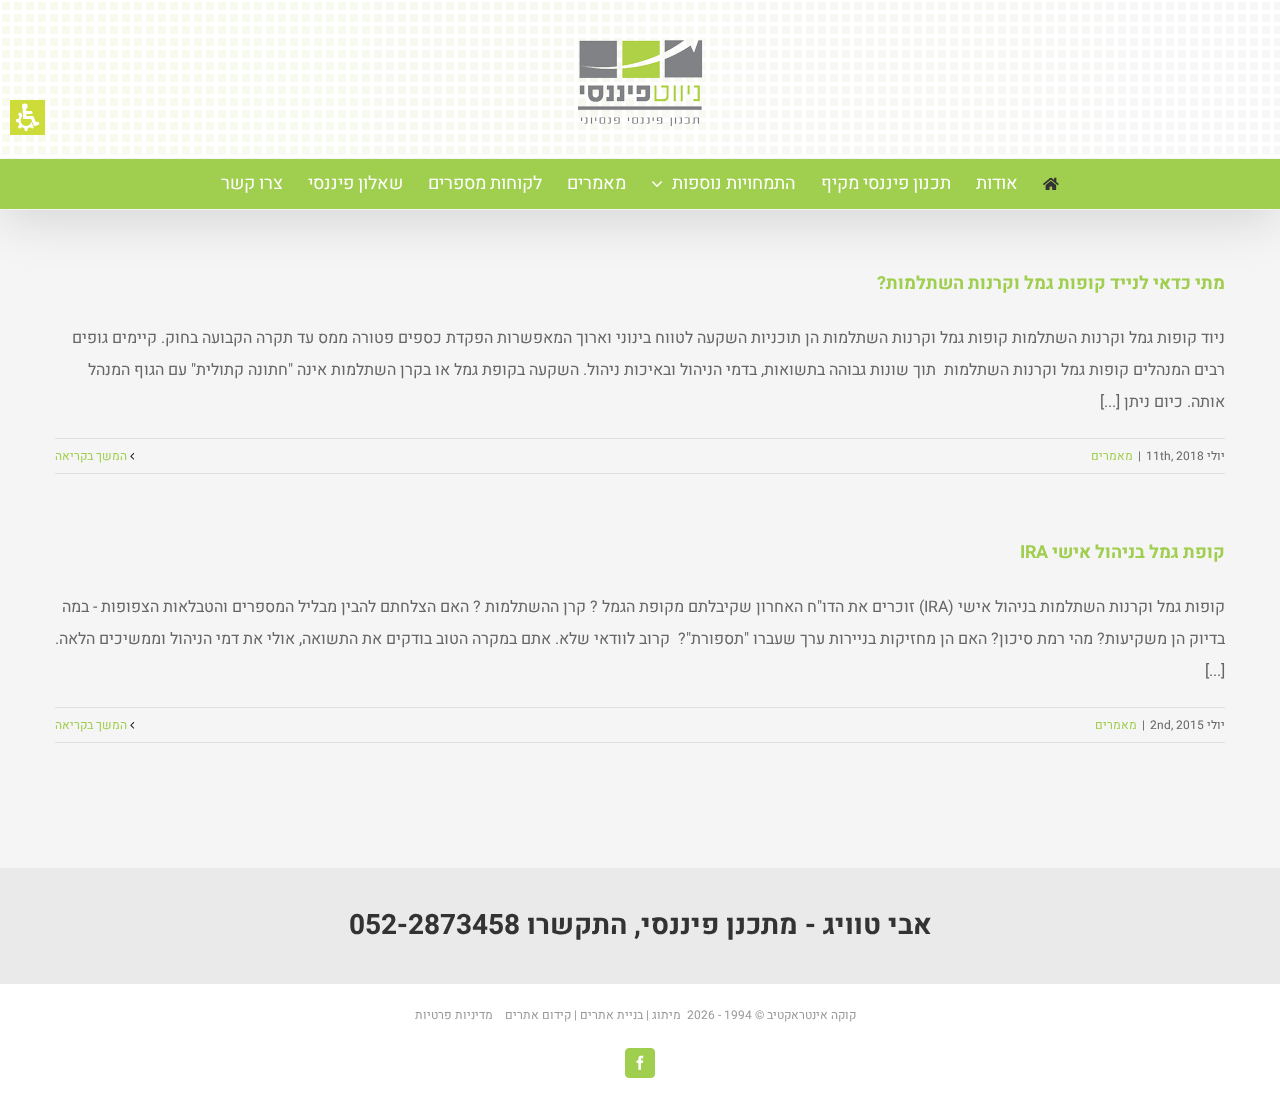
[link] (640, 1063)
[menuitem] (1051, 184)
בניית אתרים (610, 1015)
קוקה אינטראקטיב (813, 1015)
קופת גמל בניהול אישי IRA (1122, 552)
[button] (27, 117)
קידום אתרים (538, 1015)
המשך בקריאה (92, 456)
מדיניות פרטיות (455, 1015)
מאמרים (1112, 456)
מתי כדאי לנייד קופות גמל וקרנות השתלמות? (1051, 283)
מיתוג (666, 1015)
